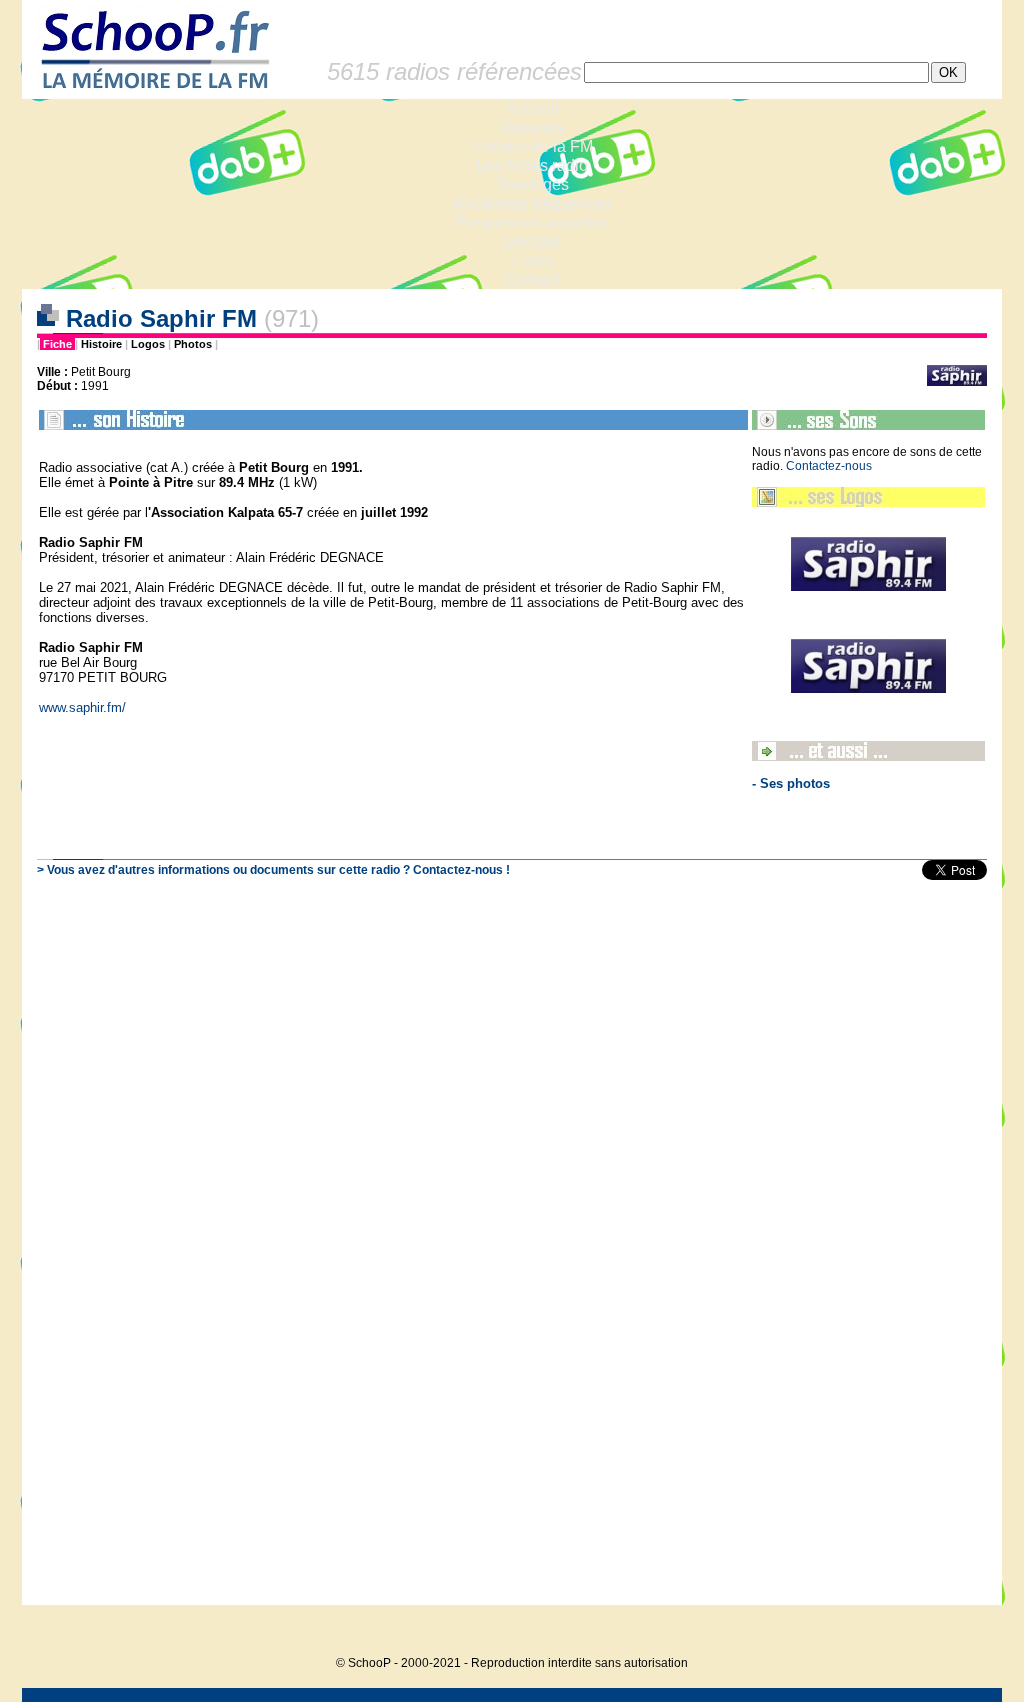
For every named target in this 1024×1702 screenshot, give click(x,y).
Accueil (532, 108)
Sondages (532, 184)
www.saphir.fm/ (82, 707)
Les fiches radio (532, 165)
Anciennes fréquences (532, 203)
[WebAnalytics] (962, 1632)
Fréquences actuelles (532, 222)
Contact (532, 279)
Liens (532, 260)
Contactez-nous (829, 466)
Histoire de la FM (532, 146)
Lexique (532, 241)
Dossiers (532, 127)
